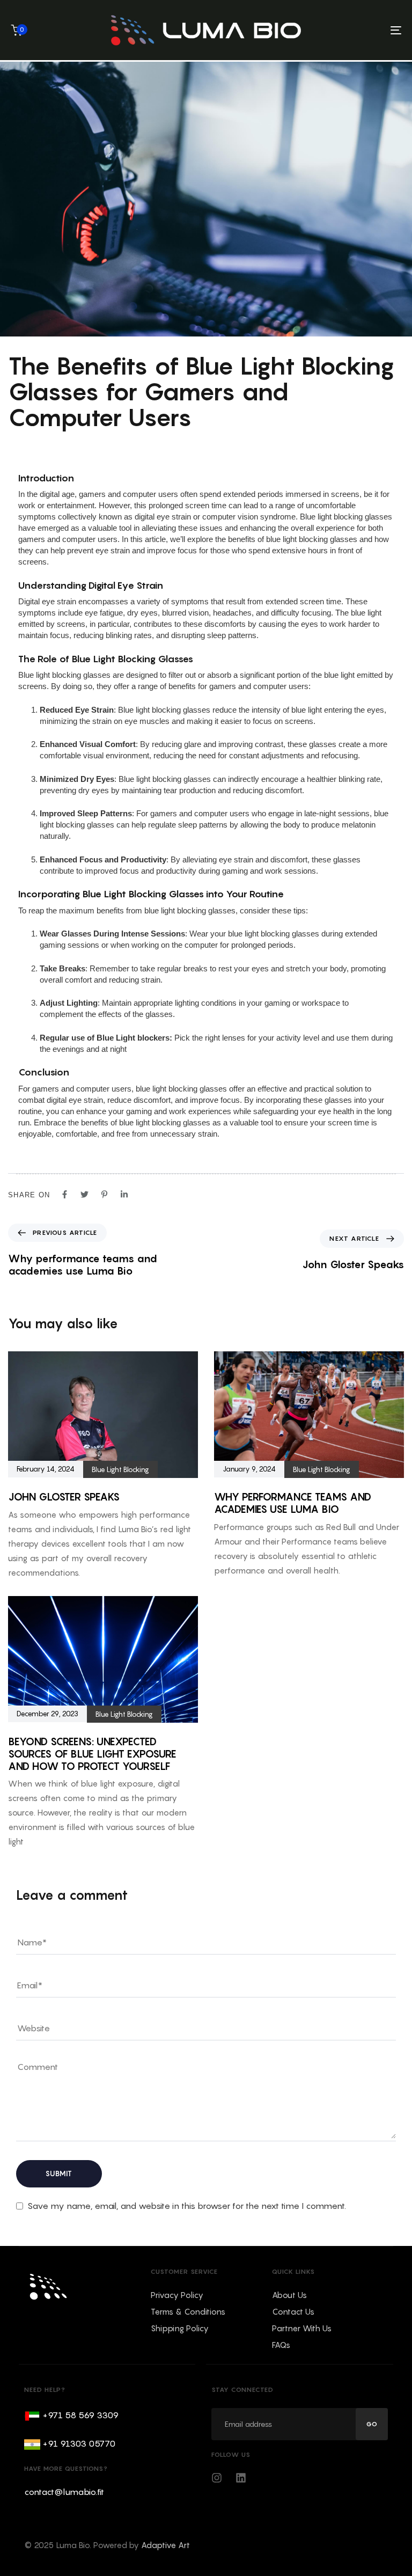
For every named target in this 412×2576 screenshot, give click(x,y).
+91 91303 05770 (79, 2443)
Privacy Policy (177, 2295)
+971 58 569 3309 (80, 2415)
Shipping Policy (180, 2328)
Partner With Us (302, 2328)
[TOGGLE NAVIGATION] (352, 30)
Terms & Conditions (188, 2311)
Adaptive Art (165, 2545)
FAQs (281, 2345)
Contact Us (293, 2311)
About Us (289, 2295)
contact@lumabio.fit (64, 2492)
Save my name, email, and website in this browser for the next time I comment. (187, 2206)
